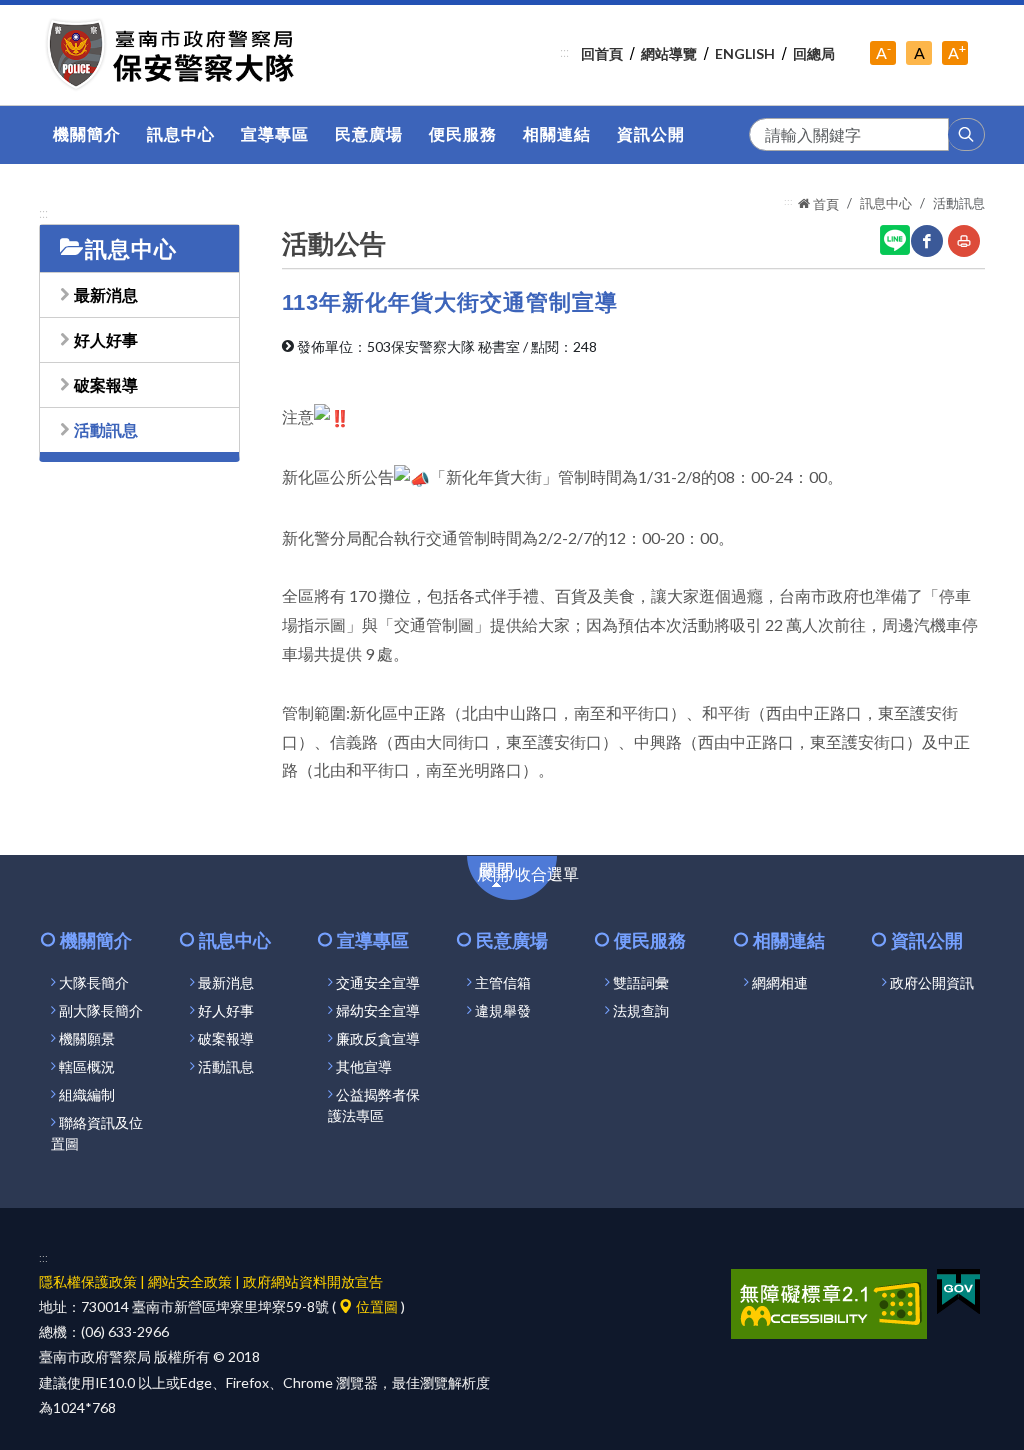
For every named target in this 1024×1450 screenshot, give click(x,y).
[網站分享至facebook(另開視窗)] (927, 241)
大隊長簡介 (94, 983)
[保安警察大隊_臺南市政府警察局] (172, 55)
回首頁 (602, 53)
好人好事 (106, 339)
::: (564, 52)
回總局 (814, 53)
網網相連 (780, 983)
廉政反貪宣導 (378, 1039)
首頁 (824, 204)
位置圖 (375, 1306)
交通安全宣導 (378, 983)
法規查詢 (641, 1011)
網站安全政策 (190, 1281)
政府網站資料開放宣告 (313, 1281)
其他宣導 (364, 1067)
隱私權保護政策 (88, 1281)
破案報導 (106, 384)
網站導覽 (669, 53)
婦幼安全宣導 (378, 1011)
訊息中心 (886, 203)
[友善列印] (964, 241)
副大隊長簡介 (101, 1011)
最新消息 (106, 294)
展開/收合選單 (538, 879)
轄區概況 (87, 1067)
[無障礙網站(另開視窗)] (829, 1301)
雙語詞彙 (641, 983)
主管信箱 (503, 983)
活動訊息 (106, 429)
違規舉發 (503, 1011)
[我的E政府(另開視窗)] (958, 1289)
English (745, 53)
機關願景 (87, 1039)
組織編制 (87, 1095)
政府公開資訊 (932, 983)
